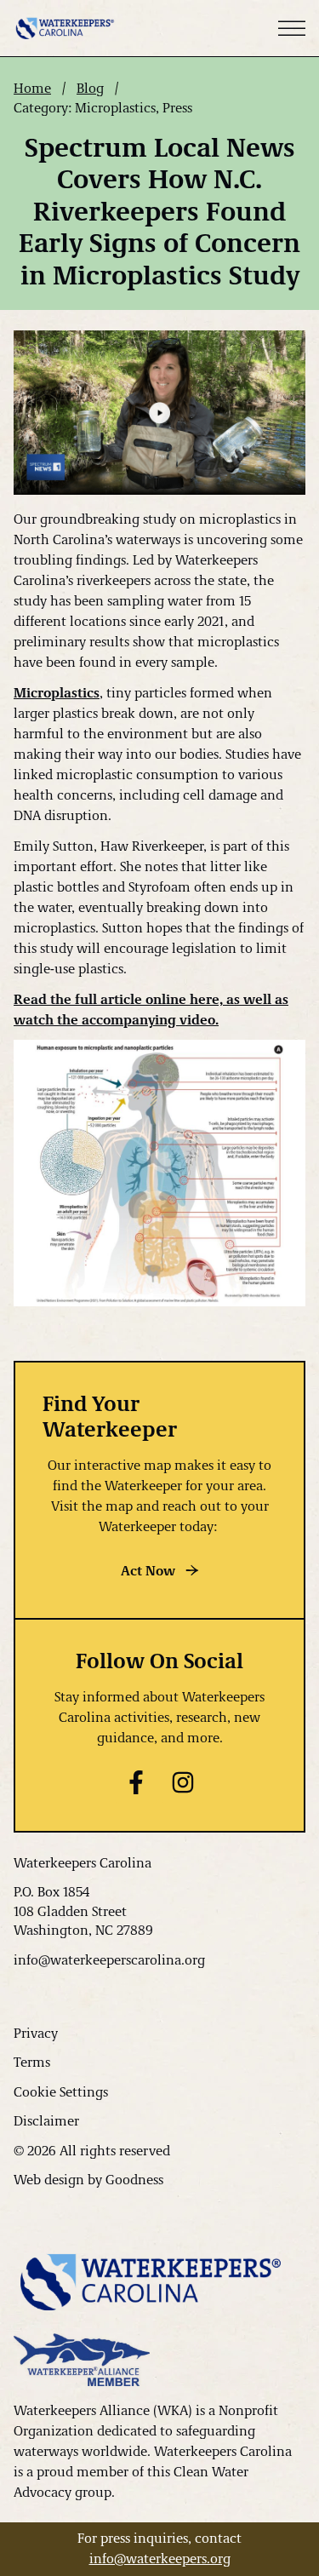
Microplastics (57, 692)
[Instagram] (183, 1782)
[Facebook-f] (136, 1782)
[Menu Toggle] (292, 28)
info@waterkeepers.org (160, 2558)
